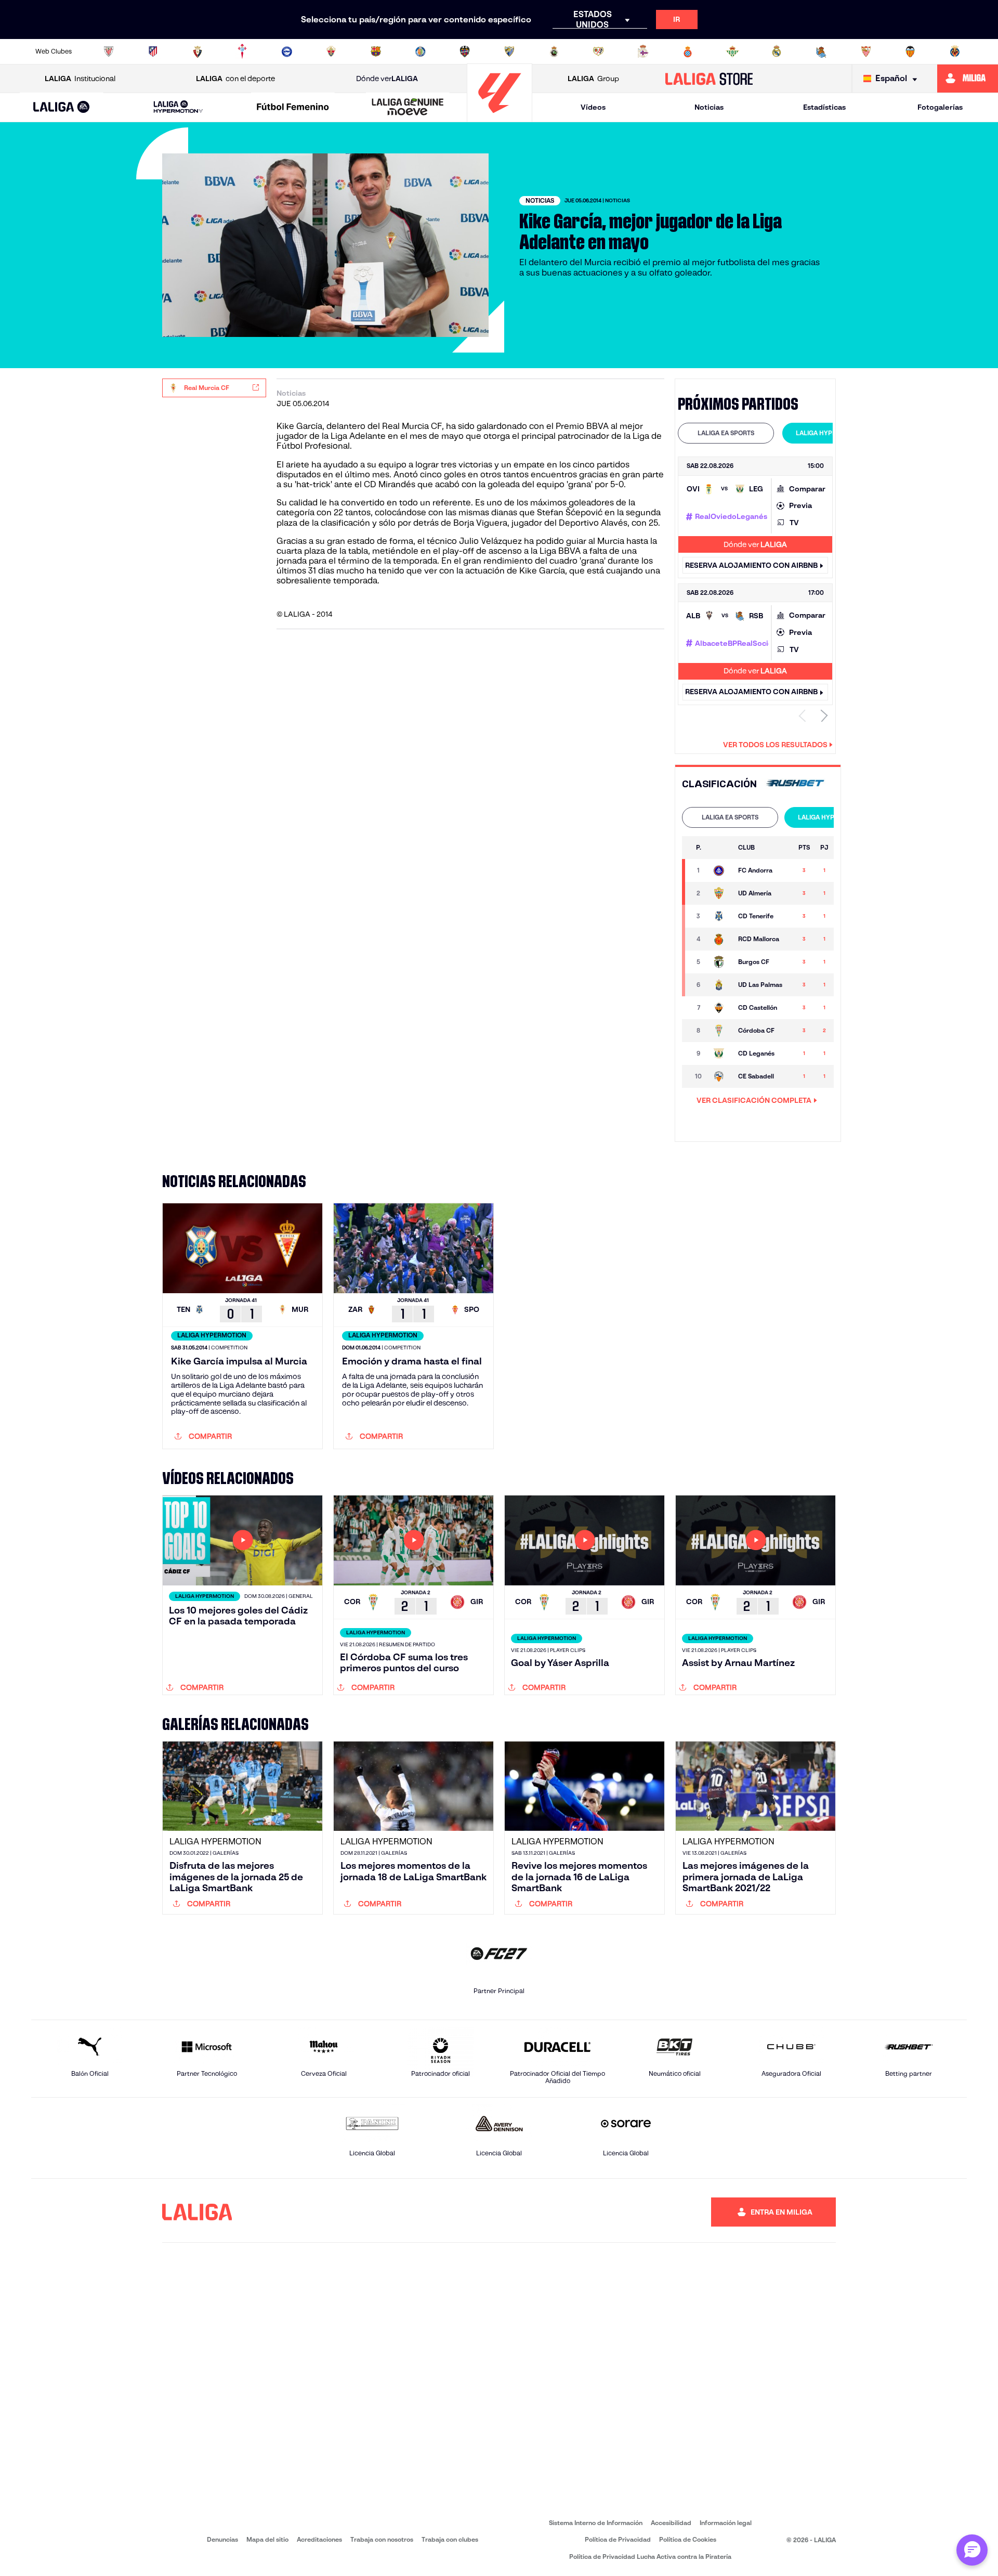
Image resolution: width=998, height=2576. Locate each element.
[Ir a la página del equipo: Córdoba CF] (720, 1031)
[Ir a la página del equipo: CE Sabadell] (720, 1076)
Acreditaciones (319, 2539)
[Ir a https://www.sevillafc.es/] (866, 51)
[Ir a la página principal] (500, 117)
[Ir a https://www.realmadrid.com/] (777, 51)
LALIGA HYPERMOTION (830, 433)
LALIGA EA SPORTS (726, 433)
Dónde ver (387, 79)
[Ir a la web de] (795, 784)
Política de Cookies (688, 2539)
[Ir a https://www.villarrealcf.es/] (955, 51)
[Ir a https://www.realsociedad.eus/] (821, 51)
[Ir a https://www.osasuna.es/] (198, 51)
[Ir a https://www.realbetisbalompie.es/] (732, 51)
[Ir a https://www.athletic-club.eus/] (109, 51)
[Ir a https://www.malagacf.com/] (509, 51)
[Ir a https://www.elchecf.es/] (331, 51)
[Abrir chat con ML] (972, 2550)
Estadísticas (824, 107)
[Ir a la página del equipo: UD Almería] (720, 893)
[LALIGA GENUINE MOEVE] (408, 108)
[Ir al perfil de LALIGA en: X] (544, 2212)
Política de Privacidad (618, 2539)
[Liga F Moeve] (293, 108)
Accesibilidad (671, 2523)
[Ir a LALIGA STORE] (709, 79)
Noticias (709, 107)
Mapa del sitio (267, 2539)
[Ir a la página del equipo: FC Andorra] (720, 870)
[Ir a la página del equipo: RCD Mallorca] (720, 939)
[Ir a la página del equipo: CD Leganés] (720, 1053)
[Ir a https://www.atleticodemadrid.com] (153, 51)
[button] (62, 107)
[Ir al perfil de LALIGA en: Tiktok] (598, 2212)
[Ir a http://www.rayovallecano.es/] (598, 51)
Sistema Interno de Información (596, 2523)
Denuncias (222, 2539)
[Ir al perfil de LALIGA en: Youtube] (652, 2212)
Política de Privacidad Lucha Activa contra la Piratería (650, 2557)
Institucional (80, 79)
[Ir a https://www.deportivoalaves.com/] (287, 51)
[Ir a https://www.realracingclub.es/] (554, 51)
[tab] (726, 433)
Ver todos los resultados (775, 745)
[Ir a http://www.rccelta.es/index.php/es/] (242, 51)
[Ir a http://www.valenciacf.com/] (910, 51)
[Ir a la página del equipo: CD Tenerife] (720, 916)
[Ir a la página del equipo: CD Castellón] (720, 1008)
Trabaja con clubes (450, 2539)
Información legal (726, 2523)
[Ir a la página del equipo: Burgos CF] (720, 962)
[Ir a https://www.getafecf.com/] (421, 51)
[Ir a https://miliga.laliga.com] (968, 79)
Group (593, 79)
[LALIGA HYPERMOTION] (178, 107)
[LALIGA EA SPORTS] (62, 108)
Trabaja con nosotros (382, 2539)
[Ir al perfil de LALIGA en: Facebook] (490, 2212)
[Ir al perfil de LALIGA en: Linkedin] (571, 2212)
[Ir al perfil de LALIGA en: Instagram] (517, 2212)
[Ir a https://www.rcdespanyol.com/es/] (688, 51)
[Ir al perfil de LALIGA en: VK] (625, 2212)
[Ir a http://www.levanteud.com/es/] (465, 51)
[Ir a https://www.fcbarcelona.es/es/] (376, 51)
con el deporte (235, 79)
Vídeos (593, 107)
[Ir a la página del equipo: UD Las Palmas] (720, 985)
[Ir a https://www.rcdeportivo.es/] (643, 51)
